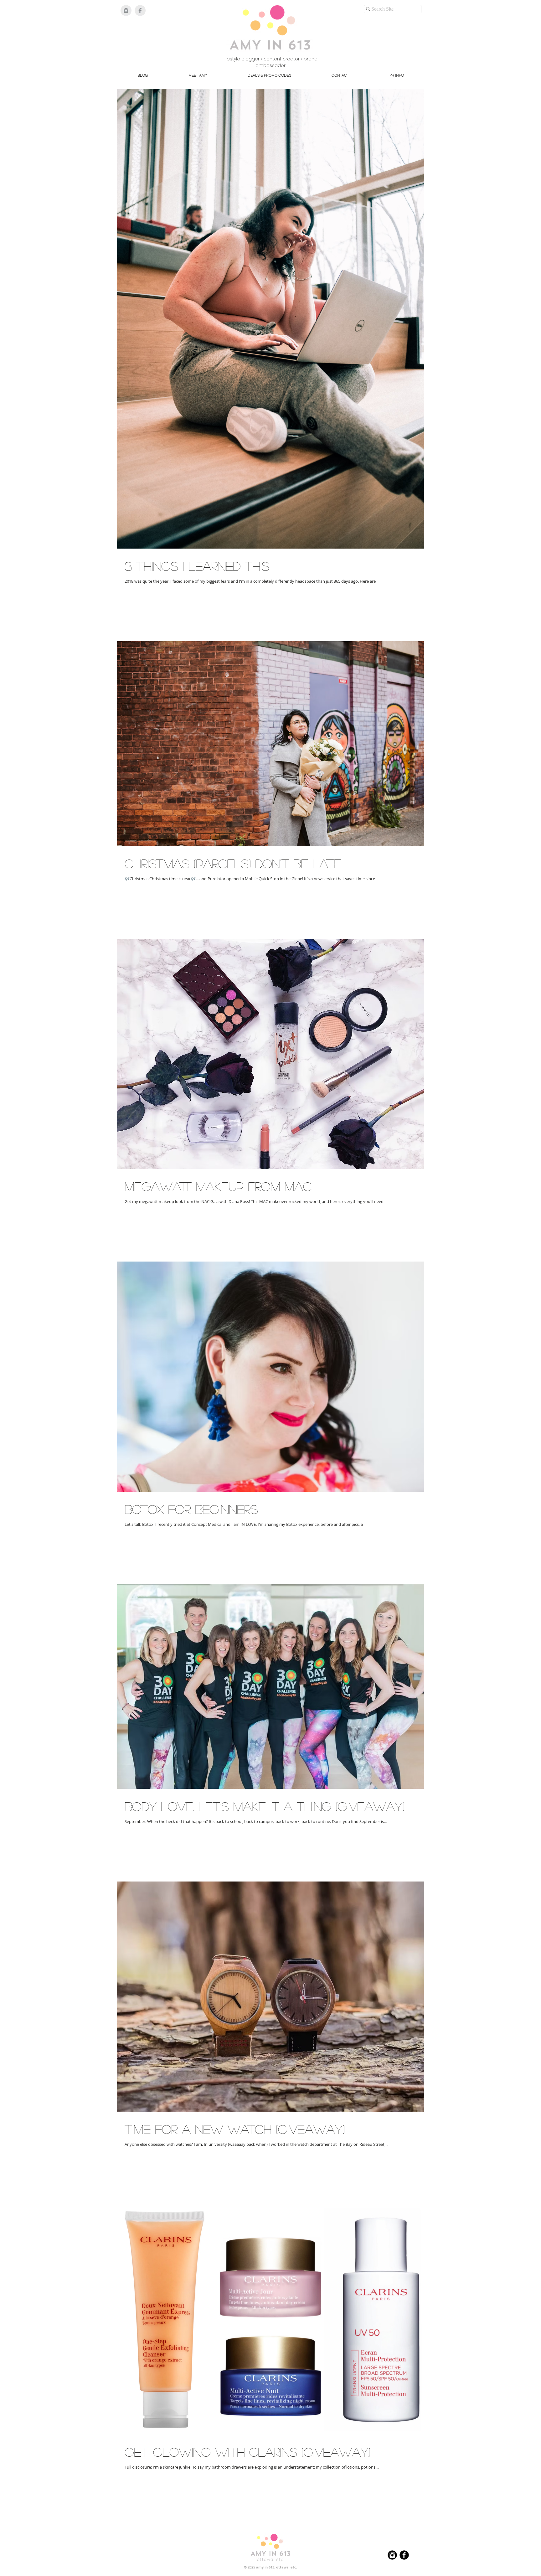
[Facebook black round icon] (404, 2555)
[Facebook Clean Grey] (140, 10)
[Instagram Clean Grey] (126, 10)
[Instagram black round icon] (392, 2555)
